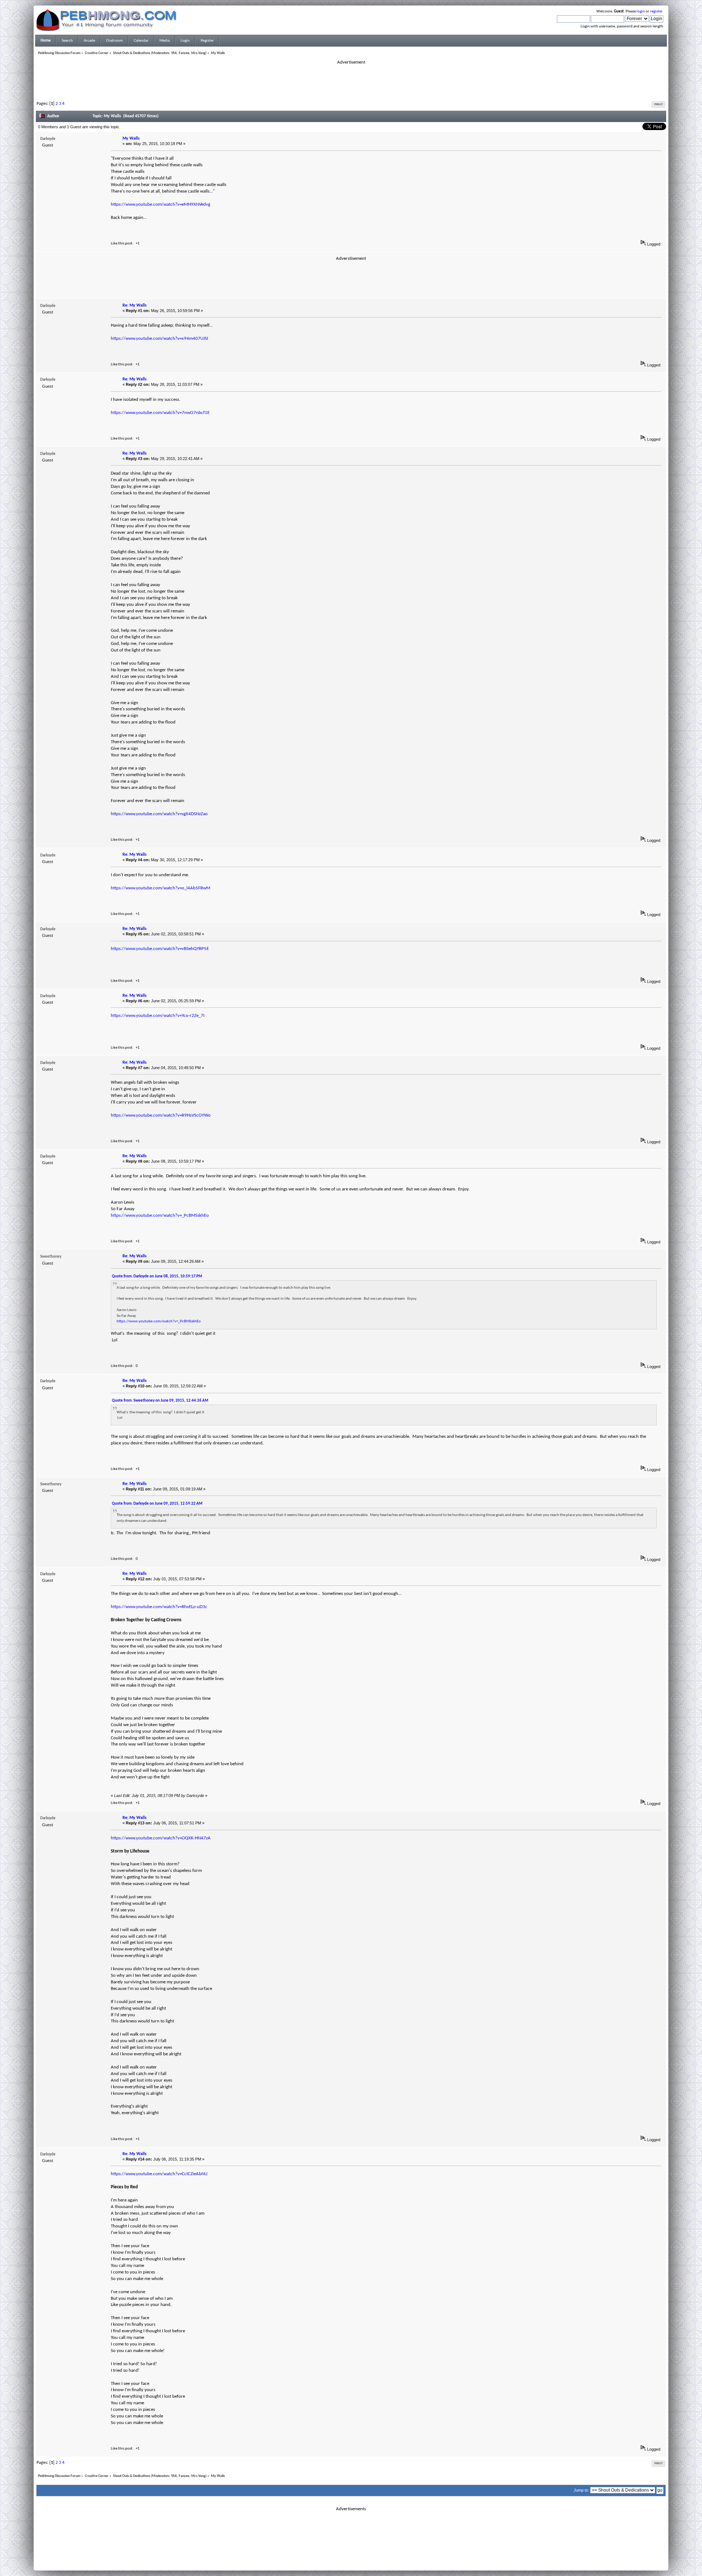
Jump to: (581, 2490)
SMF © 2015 (347, 2554)
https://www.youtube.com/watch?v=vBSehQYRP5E (160, 949)
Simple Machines (375, 2554)
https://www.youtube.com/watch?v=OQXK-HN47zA (161, 1838)
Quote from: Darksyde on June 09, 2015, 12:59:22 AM (157, 1504)
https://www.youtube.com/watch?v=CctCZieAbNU (159, 2174)
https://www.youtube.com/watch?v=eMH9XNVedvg (161, 204)
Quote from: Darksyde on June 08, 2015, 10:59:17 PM (157, 1276)
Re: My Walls (135, 305)
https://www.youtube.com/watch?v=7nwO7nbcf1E (160, 413)
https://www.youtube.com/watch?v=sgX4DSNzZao (159, 814)
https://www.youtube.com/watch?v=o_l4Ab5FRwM (161, 888)
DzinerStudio (361, 2563)
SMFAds (336, 2559)
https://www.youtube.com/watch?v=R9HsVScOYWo (161, 1115)
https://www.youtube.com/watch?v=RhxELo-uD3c (159, 1607)
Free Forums (362, 2559)
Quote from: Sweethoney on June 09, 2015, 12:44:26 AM (160, 1401)
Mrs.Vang (198, 53)
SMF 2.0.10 (322, 2554)
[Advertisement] (351, 82)
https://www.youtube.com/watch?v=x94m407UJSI (159, 339)
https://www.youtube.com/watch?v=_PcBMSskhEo (160, 1215)
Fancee (184, 53)
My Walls (131, 138)
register (656, 12)
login (641, 12)
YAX (174, 53)
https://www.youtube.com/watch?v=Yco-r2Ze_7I (158, 1016)
